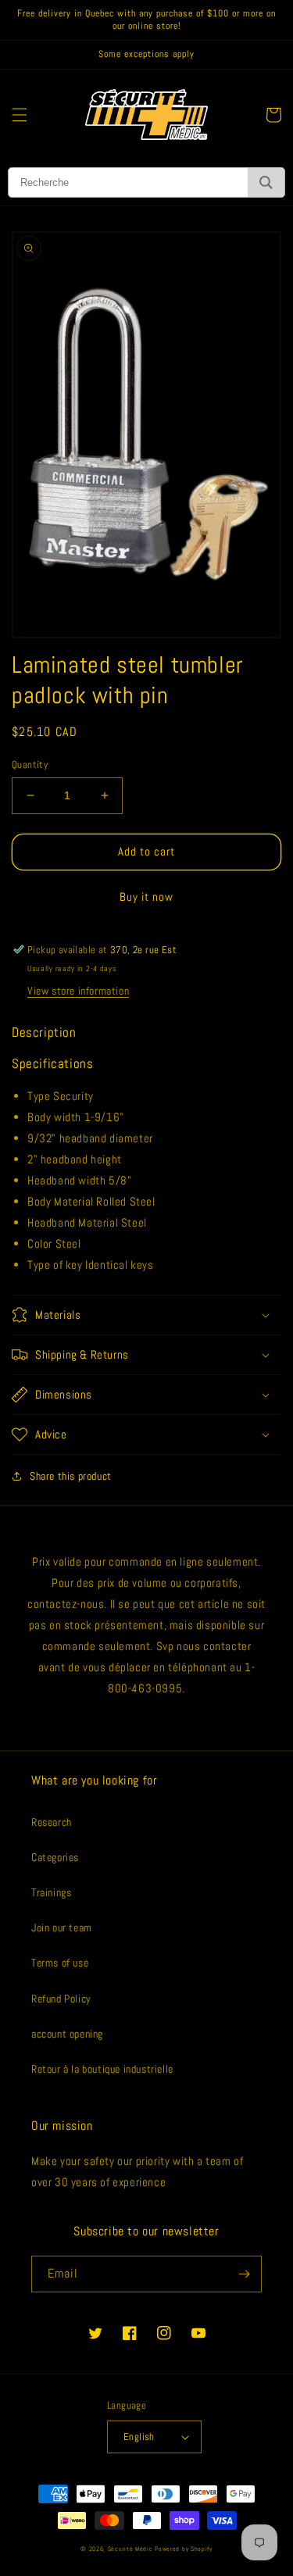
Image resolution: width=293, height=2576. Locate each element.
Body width (54, 1117)
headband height (81, 1159)
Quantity (30, 765)
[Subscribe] (244, 2274)
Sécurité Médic (130, 2549)
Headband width (66, 1180)
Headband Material (73, 1222)
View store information (78, 991)
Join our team (62, 1928)
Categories (55, 1857)
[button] (20, 115)
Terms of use (60, 1963)
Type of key (55, 1265)
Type (39, 1096)
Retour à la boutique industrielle (102, 2069)
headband (83, 1138)
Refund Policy (61, 1999)
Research (52, 1822)
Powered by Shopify (184, 2549)
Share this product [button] (71, 1476)
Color (40, 1243)
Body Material (61, 1201)
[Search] (266, 182)
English (139, 2437)
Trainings (51, 1892)
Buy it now (146, 897)
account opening (67, 2034)
